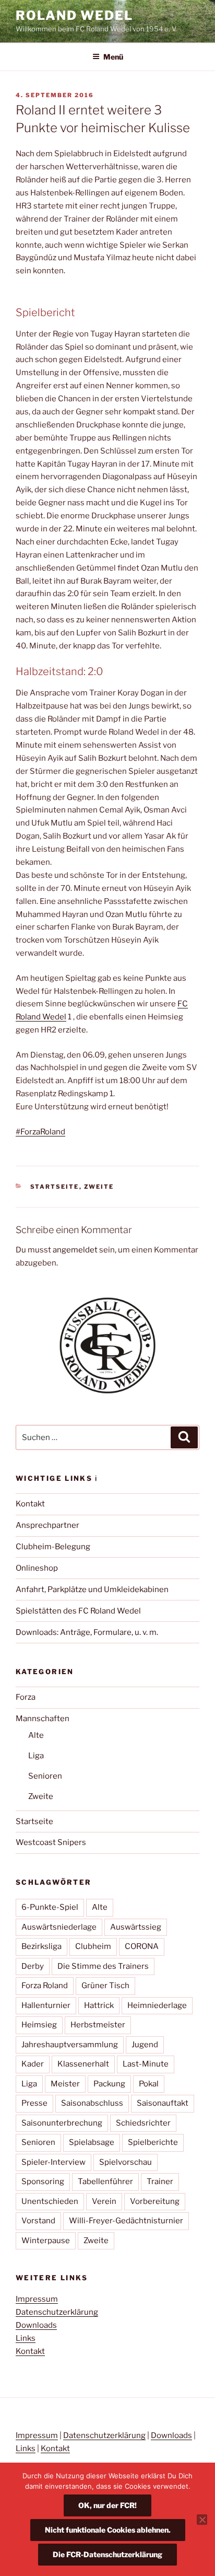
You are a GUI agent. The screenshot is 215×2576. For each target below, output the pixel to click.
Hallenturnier (46, 2005)
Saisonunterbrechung (62, 2123)
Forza (26, 1697)
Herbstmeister (98, 2025)
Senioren (45, 1776)
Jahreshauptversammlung (70, 2045)
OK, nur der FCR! (107, 2505)
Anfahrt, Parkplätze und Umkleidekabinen (92, 1589)
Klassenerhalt (83, 2064)
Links (26, 2338)
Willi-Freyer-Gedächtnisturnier (126, 2221)
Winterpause (46, 2241)
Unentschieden (50, 2201)
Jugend (145, 2045)
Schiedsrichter (143, 2123)
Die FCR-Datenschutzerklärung (107, 2554)
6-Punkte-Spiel (50, 1907)
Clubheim (93, 1946)
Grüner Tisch (105, 1986)
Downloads (36, 2325)
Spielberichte (153, 2142)
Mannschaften (43, 1719)
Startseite (55, 1187)
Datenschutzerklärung (57, 2312)
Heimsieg (39, 2025)
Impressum (37, 2299)
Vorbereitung (155, 2201)
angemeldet (75, 1250)
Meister (65, 2084)
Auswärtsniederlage (59, 1927)
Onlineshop (37, 1568)
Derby (33, 1966)
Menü (113, 57)
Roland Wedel (74, 15)
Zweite (99, 1187)
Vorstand (38, 2221)
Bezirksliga (41, 1946)
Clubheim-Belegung (53, 1547)
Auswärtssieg (136, 1927)
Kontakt (30, 1504)
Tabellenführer (105, 2182)
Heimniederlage (157, 2005)
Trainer (160, 2182)
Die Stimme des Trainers (103, 1966)
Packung (109, 2084)
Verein (104, 2201)
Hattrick (99, 2005)
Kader (33, 2064)
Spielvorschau (126, 2162)
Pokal (149, 2084)
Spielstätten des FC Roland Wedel (78, 1611)
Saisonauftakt (163, 2103)
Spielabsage (92, 2142)
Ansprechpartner (47, 1525)
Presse (34, 2103)
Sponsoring (43, 2182)
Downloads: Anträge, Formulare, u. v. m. (87, 1632)
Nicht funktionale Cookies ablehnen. (108, 2530)
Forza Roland (45, 1986)
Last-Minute (146, 2064)
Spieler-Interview (53, 2162)
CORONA (142, 1946)
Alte (36, 1735)
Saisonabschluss (92, 2103)
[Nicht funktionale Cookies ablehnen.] (202, 2520)
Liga (36, 1756)
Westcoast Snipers (51, 1842)
